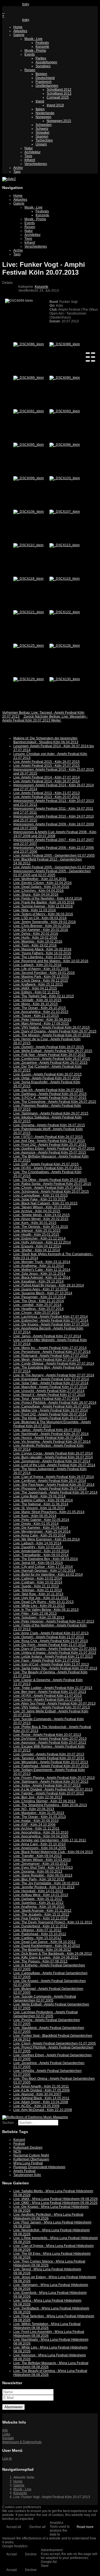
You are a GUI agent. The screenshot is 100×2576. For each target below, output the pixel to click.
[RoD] (35, 2117)
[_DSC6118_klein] (28, 579)
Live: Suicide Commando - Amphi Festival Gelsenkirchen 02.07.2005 (45, 1999)
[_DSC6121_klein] (29, 612)
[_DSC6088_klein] (65, 344)
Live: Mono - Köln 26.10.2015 (36, 1004)
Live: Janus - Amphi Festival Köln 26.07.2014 (47, 1430)
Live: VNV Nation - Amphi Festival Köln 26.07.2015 (52, 1027)
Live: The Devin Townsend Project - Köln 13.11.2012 (53, 1922)
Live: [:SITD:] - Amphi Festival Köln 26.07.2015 (48, 1137)
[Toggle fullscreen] (88, 357)
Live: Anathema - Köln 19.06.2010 (39, 1907)
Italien (40, 109)
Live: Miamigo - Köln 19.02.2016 (38, 941)
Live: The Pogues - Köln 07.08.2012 (40, 1961)
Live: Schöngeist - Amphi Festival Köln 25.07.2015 (51, 1192)
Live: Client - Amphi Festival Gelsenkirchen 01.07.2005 (55, 2043)
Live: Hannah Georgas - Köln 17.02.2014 (44, 1571)
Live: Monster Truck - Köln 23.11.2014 (42, 1262)
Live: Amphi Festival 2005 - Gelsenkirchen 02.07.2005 (54, 856)
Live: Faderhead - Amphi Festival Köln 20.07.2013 (51, 1766)
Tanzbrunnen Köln (27, 2175)
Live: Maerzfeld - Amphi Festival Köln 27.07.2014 (50, 1387)
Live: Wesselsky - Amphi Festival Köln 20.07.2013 (51, 1762)
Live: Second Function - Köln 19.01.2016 (44, 973)
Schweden (44, 125)
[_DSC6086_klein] (29, 344)
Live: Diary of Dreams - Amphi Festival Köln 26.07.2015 (55, 1031)
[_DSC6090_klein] (65, 378)
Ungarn (41, 144)
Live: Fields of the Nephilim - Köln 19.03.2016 (48, 898)
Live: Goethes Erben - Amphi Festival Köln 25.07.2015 (54, 1149)
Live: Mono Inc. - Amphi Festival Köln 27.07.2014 (50, 1348)
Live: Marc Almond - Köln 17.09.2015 (41, 1024)
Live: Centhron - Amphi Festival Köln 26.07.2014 (50, 1481)
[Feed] (3, 4)
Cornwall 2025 (58, 97)
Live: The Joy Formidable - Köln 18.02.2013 (46, 1883)
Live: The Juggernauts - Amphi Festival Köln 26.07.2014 (55, 1492)
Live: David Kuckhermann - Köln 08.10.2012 (47, 1946)
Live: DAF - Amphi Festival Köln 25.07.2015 (46, 1164)
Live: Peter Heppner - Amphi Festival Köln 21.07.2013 (54, 1621)
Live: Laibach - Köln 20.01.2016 (37, 965)
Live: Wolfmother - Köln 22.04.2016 (40, 879)
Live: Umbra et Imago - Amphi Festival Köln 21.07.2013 (55, 1653)
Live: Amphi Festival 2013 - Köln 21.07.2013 (47, 793)
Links (6, 2434)
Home (18, 27)
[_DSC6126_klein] (65, 646)
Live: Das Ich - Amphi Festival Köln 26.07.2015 (48, 1090)
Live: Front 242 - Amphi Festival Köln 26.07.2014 (50, 1414)
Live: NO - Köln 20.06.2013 (34, 1809)
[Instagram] (13, 4)
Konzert (19, 2140)
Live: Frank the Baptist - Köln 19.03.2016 (44, 902)
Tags (17, 172)
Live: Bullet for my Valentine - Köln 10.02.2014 (48, 1575)
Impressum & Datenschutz (22, 2442)
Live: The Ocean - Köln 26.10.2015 (40, 1008)
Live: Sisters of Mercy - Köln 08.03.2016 (43, 914)
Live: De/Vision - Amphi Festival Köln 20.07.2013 (50, 1739)
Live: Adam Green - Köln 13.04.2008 (41, 2102)
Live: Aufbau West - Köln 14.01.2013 (41, 1895)
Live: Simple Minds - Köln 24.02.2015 (42, 1215)
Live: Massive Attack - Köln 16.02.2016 (42, 949)
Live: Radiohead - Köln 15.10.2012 (40, 1934)
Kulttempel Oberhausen (31, 2159)
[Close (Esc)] (88, 353)
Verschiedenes (36, 164)
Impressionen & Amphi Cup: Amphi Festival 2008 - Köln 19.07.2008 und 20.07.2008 (55, 834)
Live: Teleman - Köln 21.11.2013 (38, 1590)
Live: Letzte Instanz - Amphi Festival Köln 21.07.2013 (53, 1657)
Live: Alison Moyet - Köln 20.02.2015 (41, 1219)
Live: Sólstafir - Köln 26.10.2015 (37, 1000)
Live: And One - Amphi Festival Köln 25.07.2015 (49, 1141)
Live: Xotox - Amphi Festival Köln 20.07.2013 (47, 1786)
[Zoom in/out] (93, 357)
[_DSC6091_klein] (29, 411)
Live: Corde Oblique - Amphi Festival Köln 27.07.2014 (54, 1364)
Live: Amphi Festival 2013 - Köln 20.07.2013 (47, 797)
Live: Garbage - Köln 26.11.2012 (38, 1899)
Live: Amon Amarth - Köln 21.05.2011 (41, 2086)
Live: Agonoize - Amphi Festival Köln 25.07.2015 (50, 1152)
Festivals (42, 43)
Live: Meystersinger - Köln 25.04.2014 (42, 1532)
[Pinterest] (17, 4)
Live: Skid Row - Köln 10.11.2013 (38, 1594)
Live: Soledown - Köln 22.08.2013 (39, 1618)
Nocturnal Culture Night (31, 2155)
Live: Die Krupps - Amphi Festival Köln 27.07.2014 (51, 1324)
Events (30, 54)
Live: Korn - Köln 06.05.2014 (35, 1516)
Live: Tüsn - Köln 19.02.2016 (35, 945)
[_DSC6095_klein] (29, 445)
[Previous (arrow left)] (88, 361)
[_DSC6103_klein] (65, 478)
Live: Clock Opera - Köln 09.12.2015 (41, 981)
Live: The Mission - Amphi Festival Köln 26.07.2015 (52, 1035)
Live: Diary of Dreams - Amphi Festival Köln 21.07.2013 (55, 1649)
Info (5, 2430)
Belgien (41, 74)
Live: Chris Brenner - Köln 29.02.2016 (42, 926)
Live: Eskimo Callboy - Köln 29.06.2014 (43, 1500)
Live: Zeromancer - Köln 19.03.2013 (40, 1864)
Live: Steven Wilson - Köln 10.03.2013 (42, 1860)
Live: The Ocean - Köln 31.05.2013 (40, 1817)
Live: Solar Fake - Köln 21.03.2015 (39, 1199)
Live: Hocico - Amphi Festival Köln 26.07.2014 (48, 1438)
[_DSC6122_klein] (65, 612)
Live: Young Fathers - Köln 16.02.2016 (42, 953)
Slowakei (42, 133)
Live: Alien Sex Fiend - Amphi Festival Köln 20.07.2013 (54, 1703)
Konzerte (42, 47)
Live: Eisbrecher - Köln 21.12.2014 (39, 1238)
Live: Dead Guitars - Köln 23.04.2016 (41, 887)
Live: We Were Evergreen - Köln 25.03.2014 (47, 1539)
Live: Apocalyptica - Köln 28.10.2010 (41, 1832)
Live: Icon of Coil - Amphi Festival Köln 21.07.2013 (51, 1664)
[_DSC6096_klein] (65, 445)
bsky (26, 4)
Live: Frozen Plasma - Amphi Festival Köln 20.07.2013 (54, 1778)
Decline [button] (31, 2554)
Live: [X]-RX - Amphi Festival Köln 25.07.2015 (47, 1168)
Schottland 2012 (59, 90)
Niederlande (45, 113)
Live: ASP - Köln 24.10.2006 (34, 1825)
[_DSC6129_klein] (29, 679)
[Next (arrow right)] (93, 361)
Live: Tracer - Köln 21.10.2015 (36, 1016)
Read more (85, 2527)
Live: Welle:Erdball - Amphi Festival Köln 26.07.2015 (53, 1051)
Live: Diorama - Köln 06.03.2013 (38, 1872)
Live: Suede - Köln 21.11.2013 (36, 1586)
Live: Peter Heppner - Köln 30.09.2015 (42, 1020)
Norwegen (43, 117)
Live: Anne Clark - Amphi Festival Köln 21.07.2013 (51, 1633)
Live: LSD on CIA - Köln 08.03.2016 (40, 918)
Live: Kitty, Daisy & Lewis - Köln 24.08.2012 (46, 1957)
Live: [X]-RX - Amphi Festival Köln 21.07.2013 (47, 1696)
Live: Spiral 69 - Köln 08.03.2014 (38, 1563)
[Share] (93, 353)
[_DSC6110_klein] (28, 545)
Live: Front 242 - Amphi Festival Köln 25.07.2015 (50, 1145)
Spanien (42, 136)
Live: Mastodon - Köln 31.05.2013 (39, 1813)
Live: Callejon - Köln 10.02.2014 (38, 1578)
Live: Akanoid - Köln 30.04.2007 (37, 2094)
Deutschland (45, 78)
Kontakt (8, 2438)
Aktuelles (20, 31)
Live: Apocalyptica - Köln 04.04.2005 (41, 1836)
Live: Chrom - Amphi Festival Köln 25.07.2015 (48, 1188)
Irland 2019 (55, 105)
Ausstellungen (46, 62)
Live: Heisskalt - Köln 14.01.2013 (38, 1891)
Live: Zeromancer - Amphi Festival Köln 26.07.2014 (52, 1461)
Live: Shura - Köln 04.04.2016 (36, 895)
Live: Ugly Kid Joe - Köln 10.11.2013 (41, 1598)
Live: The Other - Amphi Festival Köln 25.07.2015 (50, 1180)
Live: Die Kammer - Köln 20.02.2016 (41, 930)
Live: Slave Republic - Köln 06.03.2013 (43, 1875)
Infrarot (30, 160)
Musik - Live (33, 39)
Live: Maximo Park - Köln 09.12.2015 (41, 977)
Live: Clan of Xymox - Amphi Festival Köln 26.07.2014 (54, 1477)
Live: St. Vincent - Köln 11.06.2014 (39, 1508)
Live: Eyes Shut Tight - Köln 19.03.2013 (43, 1868)
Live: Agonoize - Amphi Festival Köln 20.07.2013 (50, 1743)
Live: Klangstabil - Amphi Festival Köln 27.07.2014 (51, 1379)
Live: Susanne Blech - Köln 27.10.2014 (43, 1293)
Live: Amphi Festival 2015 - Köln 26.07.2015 (47, 762)
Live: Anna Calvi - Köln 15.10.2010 (39, 1844)
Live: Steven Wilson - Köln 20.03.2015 (42, 1207)
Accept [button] (12, 2554)
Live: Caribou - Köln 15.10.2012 (37, 1938)
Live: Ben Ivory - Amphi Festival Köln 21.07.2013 (50, 1692)
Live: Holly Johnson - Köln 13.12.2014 (42, 1242)
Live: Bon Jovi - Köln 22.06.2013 (38, 1797)
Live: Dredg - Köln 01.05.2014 (36, 1524)
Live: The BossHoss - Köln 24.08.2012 (42, 1950)
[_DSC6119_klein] (65, 579)
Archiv (18, 168)
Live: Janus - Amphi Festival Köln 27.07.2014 (47, 1336)
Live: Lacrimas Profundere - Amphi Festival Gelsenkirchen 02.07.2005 (46, 2014)
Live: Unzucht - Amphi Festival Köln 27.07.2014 (49, 1391)
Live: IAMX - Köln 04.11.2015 (35, 988)
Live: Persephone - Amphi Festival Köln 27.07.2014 (52, 1352)
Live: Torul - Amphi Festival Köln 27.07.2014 (46, 1399)
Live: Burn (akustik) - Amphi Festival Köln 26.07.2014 (53, 1457)
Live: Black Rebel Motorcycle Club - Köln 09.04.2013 (53, 1852)
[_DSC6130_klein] (65, 679)
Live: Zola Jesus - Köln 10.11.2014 (39, 1274)
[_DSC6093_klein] (65, 411)
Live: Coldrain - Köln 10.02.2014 (38, 1582)
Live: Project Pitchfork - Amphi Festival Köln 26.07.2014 (55, 1403)
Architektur (32, 152)
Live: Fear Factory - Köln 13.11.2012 (41, 1918)
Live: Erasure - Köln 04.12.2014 (37, 1246)
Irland (40, 101)
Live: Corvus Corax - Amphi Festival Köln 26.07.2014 (53, 1453)
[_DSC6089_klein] (29, 378)
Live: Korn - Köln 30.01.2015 (35, 1223)
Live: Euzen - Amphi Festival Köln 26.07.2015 (47, 1074)
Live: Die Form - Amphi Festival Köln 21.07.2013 (50, 1645)
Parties (41, 58)
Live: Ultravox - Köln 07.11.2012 (37, 1930)
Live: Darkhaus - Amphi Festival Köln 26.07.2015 (50, 1094)
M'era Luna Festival (28, 2163)
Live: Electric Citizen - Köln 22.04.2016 (42, 883)
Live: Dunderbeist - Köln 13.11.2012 (40, 1926)
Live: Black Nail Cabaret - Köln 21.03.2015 (45, 1203)
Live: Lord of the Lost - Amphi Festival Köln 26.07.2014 (54, 1465)
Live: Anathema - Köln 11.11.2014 (39, 1266)
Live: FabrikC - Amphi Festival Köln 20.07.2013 (49, 1793)
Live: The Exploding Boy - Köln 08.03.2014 (46, 1559)
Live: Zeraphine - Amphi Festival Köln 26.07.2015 (50, 1063)
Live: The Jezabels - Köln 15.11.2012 (41, 1914)
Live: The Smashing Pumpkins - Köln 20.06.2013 (50, 1805)
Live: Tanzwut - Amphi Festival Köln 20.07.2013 (49, 1758)
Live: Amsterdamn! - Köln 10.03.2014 (41, 1551)
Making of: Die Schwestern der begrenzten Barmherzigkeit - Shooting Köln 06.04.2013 (46, 740)
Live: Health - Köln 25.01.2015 (36, 1235)
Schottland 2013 (59, 94)
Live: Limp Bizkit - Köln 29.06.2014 (39, 1496)
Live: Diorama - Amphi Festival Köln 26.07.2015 (49, 1125)
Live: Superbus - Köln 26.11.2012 (38, 1903)
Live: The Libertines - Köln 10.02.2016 (42, 957)
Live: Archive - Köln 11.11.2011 (36, 1829)
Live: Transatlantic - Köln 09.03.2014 (41, 1555)
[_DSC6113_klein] (65, 545)
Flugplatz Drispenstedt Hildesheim (39, 2167)
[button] (5, 726)
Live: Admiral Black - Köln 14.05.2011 (41, 2098)
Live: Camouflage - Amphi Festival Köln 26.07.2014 (52, 1406)
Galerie (19, 35)
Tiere (28, 156)
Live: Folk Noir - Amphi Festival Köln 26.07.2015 (49, 1055)
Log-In (7, 2458)
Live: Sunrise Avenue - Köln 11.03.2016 (43, 906)
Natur (29, 148)
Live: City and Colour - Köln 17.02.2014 (43, 1567)
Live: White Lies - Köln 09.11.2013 (39, 1606)
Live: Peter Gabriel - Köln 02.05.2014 (41, 1520)
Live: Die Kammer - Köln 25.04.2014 (41, 1528)
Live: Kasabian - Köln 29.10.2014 (38, 1281)
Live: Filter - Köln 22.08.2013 (35, 1614)
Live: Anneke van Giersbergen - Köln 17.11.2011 (50, 1840)
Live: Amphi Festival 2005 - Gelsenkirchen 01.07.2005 (54, 867)
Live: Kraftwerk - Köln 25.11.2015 (38, 984)
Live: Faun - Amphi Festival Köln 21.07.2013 (47, 1660)
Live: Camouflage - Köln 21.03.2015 (41, 1195)
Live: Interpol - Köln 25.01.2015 (37, 1231)
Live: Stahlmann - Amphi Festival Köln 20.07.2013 (51, 1782)
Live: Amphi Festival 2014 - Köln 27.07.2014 (47, 777)
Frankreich (44, 82)
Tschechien (44, 140)
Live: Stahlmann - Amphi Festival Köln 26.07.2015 (51, 1113)
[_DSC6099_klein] (29, 478)
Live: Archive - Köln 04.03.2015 (37, 1211)
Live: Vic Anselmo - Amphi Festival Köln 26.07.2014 (52, 1442)
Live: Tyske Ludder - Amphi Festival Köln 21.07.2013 (53, 1688)
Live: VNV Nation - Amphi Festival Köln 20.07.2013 (52, 1707)
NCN (17, 2151)
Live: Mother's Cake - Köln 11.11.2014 (42, 1270)
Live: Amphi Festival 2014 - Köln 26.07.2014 (47, 781)
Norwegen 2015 (59, 121)
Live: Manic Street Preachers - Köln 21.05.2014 (49, 1512)
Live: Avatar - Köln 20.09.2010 (36, 1821)
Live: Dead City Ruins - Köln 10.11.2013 (43, 1602)
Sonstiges (43, 66)
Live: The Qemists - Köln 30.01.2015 (41, 1227)
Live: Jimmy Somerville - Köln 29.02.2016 (45, 922)
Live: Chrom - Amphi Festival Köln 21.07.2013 (48, 1700)
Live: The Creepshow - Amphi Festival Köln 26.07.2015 (55, 1102)
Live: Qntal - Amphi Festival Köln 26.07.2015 (47, 1078)
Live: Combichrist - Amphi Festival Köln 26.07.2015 (52, 1059)
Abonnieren (13, 2407)
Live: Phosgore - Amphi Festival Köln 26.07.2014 (50, 1489)
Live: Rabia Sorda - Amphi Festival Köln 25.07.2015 (52, 1184)
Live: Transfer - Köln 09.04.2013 (37, 1856)
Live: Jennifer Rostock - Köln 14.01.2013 (44, 1887)
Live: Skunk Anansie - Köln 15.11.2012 (42, 1911)
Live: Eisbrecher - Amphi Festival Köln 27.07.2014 (51, 1321)
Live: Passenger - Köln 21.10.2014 (39, 1297)
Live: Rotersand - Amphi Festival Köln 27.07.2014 (51, 1356)
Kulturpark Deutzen (28, 2148)
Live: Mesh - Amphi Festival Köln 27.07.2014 (47, 1360)
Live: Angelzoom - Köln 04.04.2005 (40, 1848)
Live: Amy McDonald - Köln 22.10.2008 (43, 2110)
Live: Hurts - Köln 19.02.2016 (35, 938)
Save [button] (45, 2566)
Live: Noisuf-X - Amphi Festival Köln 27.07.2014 (49, 1395)
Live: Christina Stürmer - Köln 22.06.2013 (44, 1801)
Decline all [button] (37, 2527)
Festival (19, 2144)
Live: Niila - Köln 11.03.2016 (35, 910)
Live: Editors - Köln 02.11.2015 (36, 992)
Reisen (30, 70)
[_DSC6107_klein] (65, 512)
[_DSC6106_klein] (29, 512)
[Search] (20, 4)
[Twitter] (10, 4)
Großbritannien (47, 86)
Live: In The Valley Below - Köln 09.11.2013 (46, 1610)
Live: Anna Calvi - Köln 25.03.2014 (39, 1535)
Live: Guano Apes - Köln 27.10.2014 (41, 1289)
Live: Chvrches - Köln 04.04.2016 (38, 891)
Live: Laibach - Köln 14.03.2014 (37, 1543)
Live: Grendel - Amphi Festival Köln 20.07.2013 (49, 1754)
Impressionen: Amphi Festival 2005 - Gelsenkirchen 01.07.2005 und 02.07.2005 (52, 873)
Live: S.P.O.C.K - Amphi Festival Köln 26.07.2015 (50, 1098)
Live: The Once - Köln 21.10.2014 (39, 1301)
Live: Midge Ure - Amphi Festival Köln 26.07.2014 (51, 1410)
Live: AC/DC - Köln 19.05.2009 (36, 2106)
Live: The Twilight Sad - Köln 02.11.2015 (44, 996)
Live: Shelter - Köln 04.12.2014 (37, 1250)
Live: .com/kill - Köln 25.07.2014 (37, 1305)
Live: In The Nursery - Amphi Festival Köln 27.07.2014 (54, 1375)
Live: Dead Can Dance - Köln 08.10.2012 (44, 1942)
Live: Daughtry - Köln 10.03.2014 (38, 1547)
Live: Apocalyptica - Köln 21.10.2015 (41, 1012)
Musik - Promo (35, 51)
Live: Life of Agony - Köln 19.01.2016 (41, 969)
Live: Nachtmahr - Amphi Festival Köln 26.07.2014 (51, 1434)
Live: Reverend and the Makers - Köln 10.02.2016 (51, 961)
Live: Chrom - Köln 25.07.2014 (36, 1313)
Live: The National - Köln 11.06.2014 (41, 1504)
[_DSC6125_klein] (29, 646)
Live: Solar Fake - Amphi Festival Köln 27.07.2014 (51, 1383)
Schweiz (42, 129)
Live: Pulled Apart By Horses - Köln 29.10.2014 (49, 1285)
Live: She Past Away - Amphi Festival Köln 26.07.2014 (54, 1485)
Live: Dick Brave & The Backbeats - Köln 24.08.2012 (53, 1954)
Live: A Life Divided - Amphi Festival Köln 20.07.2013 (53, 1789)
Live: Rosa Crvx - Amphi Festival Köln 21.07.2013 (51, 1641)
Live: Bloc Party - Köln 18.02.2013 (39, 1879)
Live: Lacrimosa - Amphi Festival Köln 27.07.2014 (51, 1317)
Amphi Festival (24, 2171)
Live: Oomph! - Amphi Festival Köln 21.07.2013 (49, 1637)
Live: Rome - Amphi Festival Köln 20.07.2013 (47, 1735)
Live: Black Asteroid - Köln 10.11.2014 (42, 1278)
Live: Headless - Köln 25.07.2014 (38, 1309)
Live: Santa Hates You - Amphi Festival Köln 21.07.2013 (55, 1668)
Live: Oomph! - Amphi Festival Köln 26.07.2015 (49, 1047)
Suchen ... (10, 2123)
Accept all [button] (14, 2527)
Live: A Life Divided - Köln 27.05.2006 (42, 2090)
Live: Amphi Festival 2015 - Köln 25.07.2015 (47, 766)
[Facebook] (7, 4)
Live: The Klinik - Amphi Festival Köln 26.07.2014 (50, 1418)
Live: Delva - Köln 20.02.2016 (36, 934)
